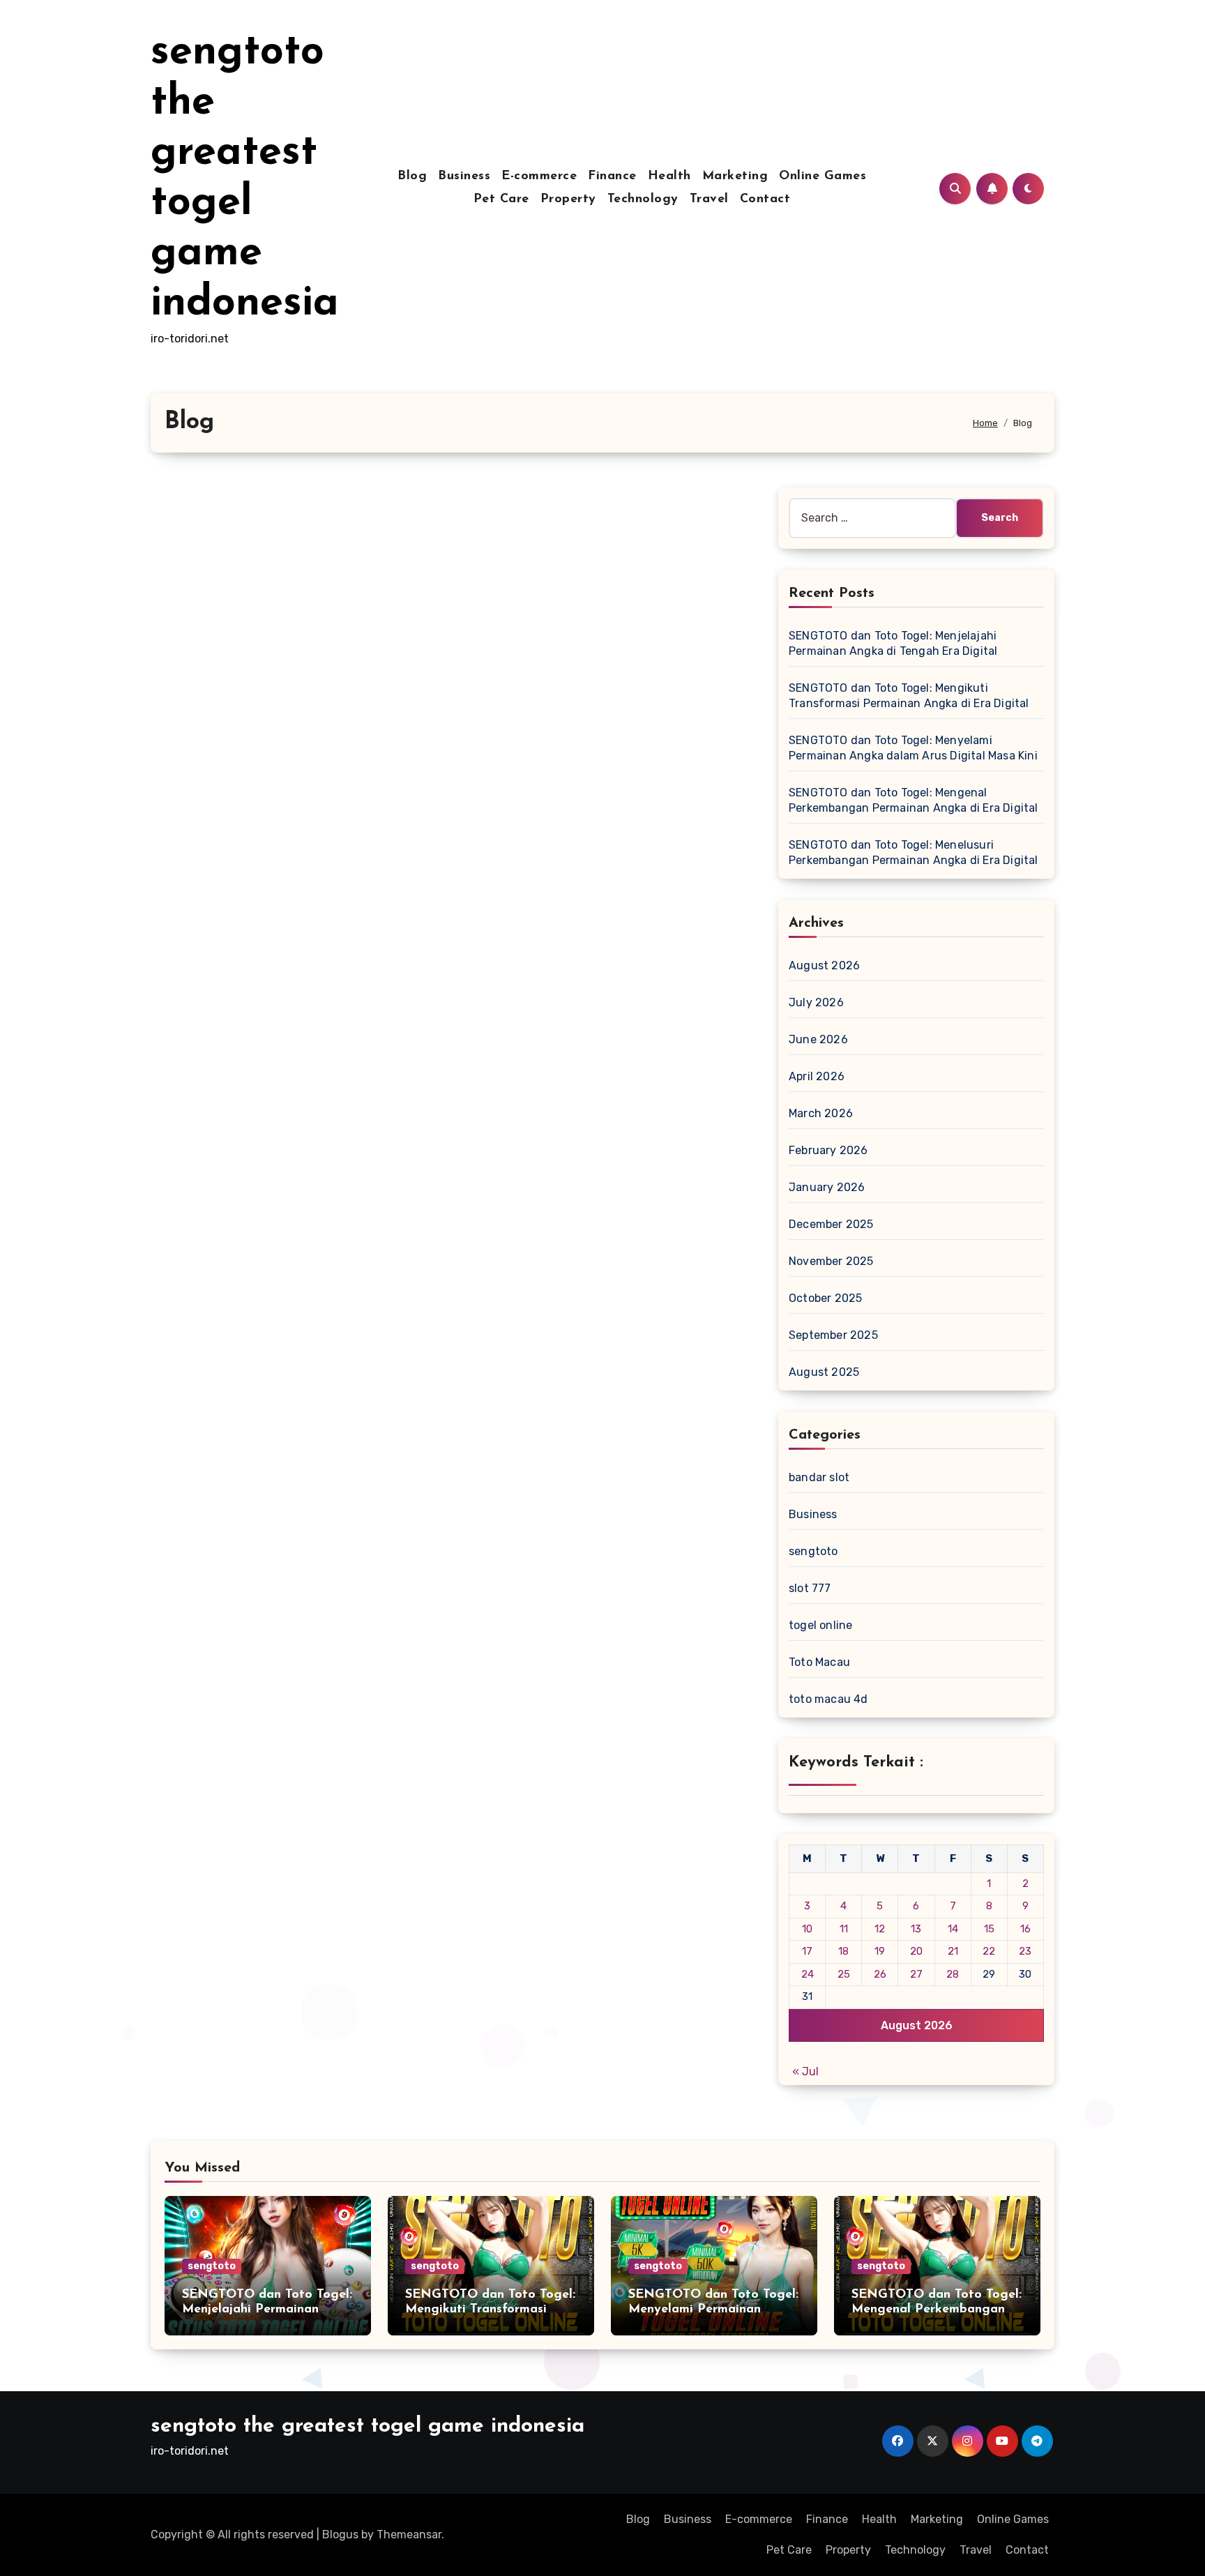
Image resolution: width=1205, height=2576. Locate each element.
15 (989, 1929)
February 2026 (828, 1150)
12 (880, 1929)
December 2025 (831, 1224)
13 (916, 1929)
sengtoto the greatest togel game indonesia (367, 2426)
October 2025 (825, 1298)
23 (1025, 1951)
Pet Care (501, 199)
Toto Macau (819, 1662)
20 (916, 1951)
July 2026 (816, 1002)
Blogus (340, 2535)
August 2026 (824, 965)
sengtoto (813, 1551)
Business (464, 176)
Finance (612, 176)
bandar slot (819, 1477)
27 (916, 1974)
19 (880, 1951)
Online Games (823, 176)
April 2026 (817, 1076)
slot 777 (810, 1588)
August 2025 (824, 1372)
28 (953, 1974)
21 (953, 1951)
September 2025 (833, 1335)
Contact (765, 199)
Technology (643, 199)
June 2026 (818, 1039)
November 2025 (831, 1261)
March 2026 (821, 1113)
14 (953, 1929)
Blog (412, 176)
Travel (709, 199)
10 (807, 1929)
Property (568, 199)
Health (669, 176)
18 (843, 1951)
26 (880, 1974)
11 (844, 1929)
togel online (820, 1625)
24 (808, 1974)
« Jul (805, 2071)
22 (989, 1951)
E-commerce (539, 176)
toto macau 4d (828, 1699)
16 (1025, 1929)
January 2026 (827, 1187)
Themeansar (409, 2535)
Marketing (735, 176)
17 (807, 1951)
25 (844, 1974)
